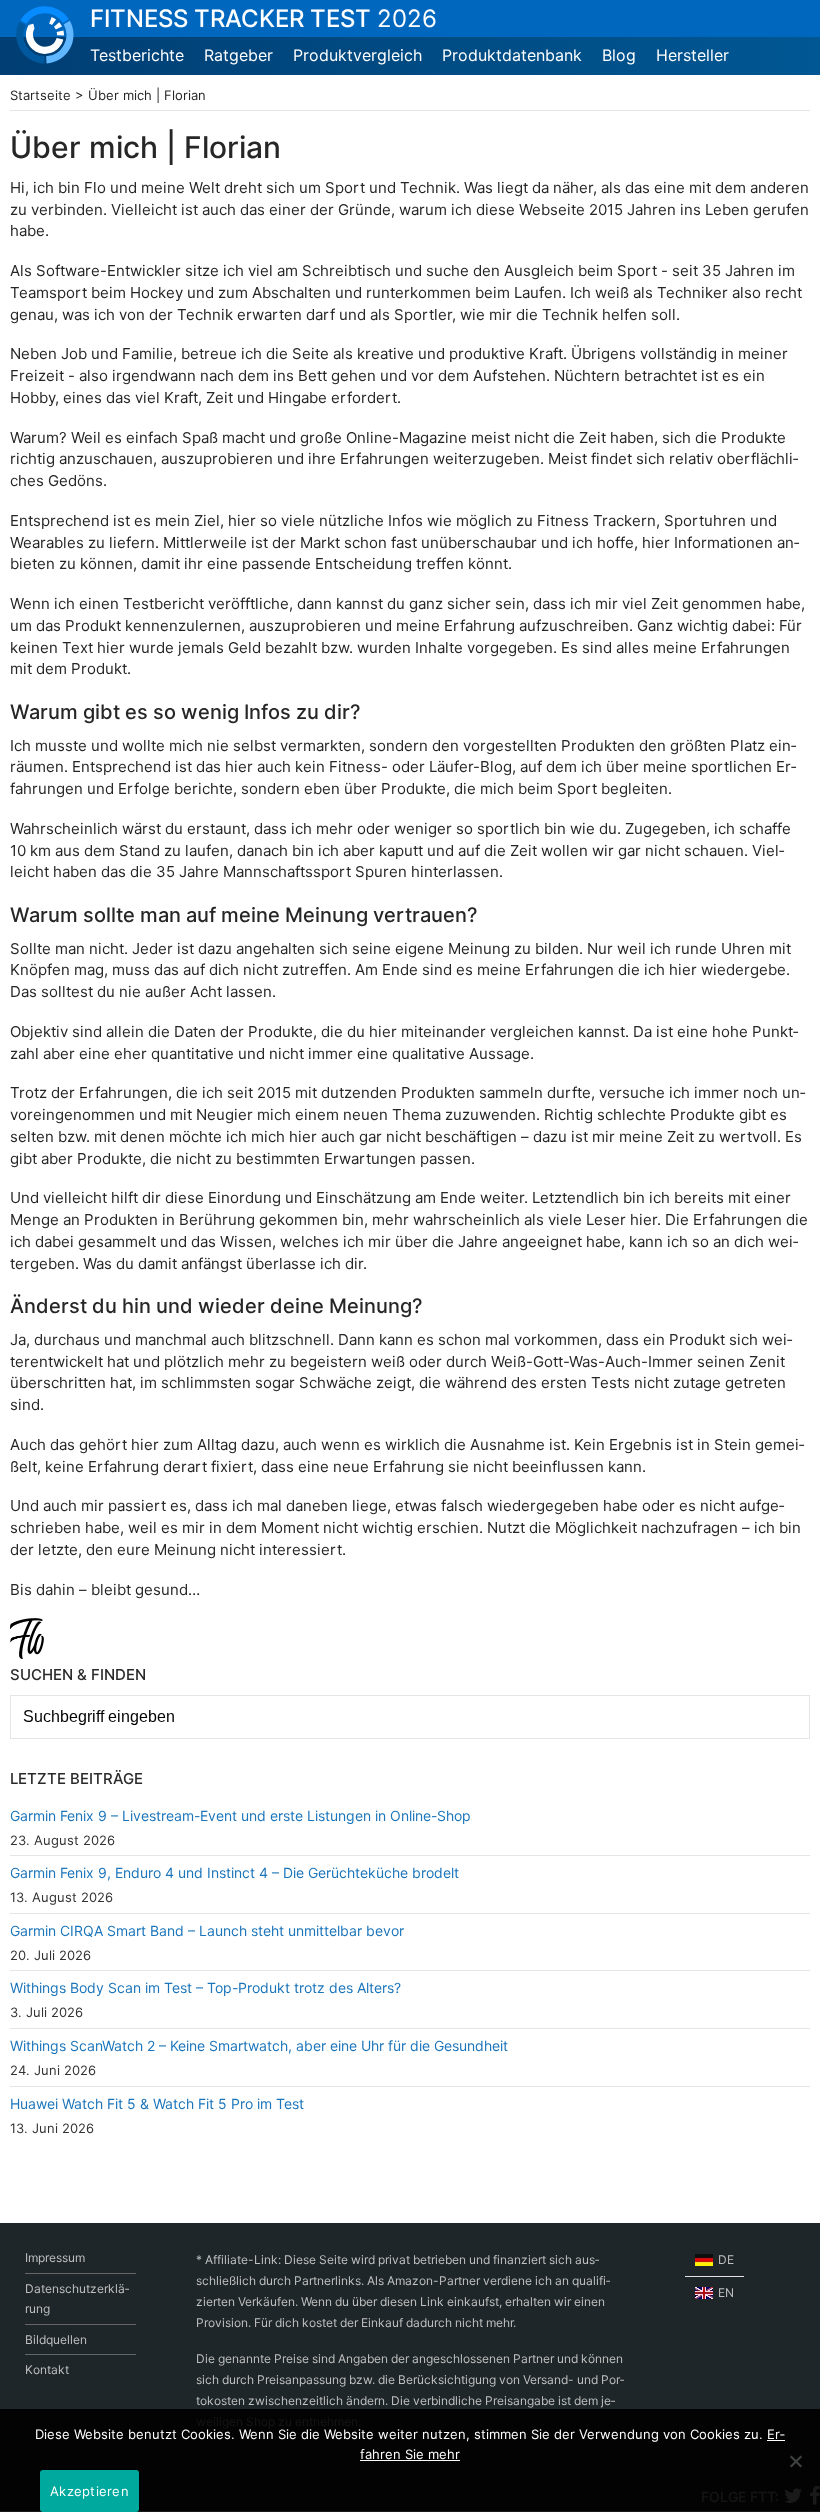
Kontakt (47, 2369)
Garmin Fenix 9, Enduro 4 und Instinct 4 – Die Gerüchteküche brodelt (234, 1872)
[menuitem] (714, 2260)
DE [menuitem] (726, 2259)
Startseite (40, 95)
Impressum (55, 2257)
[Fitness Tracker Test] (45, 35)
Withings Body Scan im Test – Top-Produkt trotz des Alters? (205, 1987)
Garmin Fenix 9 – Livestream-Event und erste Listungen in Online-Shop (240, 1815)
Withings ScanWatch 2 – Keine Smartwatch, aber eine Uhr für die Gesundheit (259, 2045)
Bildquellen (56, 2339)
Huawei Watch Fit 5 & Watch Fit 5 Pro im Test (157, 2103)
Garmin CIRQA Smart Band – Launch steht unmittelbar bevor (207, 1930)
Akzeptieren (89, 2491)
